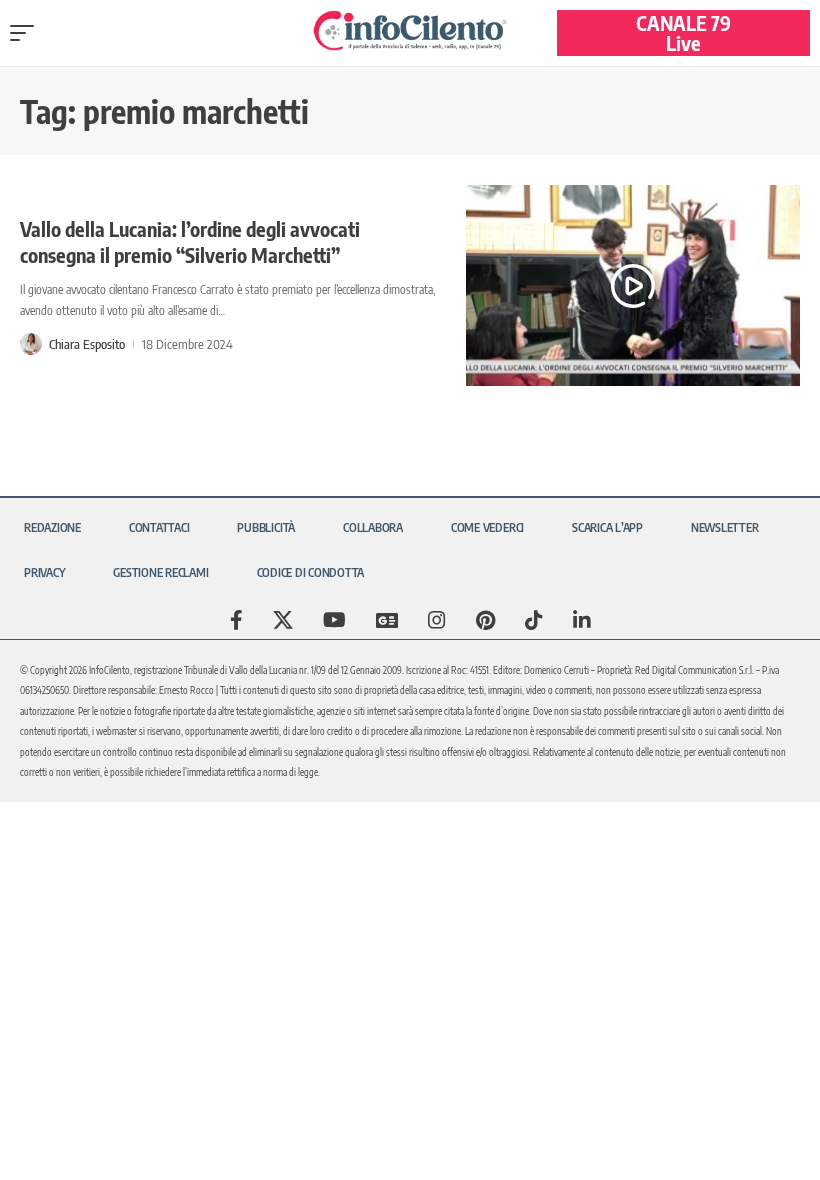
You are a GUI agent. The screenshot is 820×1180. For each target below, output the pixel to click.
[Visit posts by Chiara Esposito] (31, 344)
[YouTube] (334, 620)
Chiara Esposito (87, 344)
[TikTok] (534, 620)
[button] (27, 33)
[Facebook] (236, 620)
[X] (283, 620)
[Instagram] (437, 620)
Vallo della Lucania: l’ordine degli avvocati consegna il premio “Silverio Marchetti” (190, 241)
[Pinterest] (485, 620)
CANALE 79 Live (683, 32)
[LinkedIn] (582, 620)
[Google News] (387, 620)
